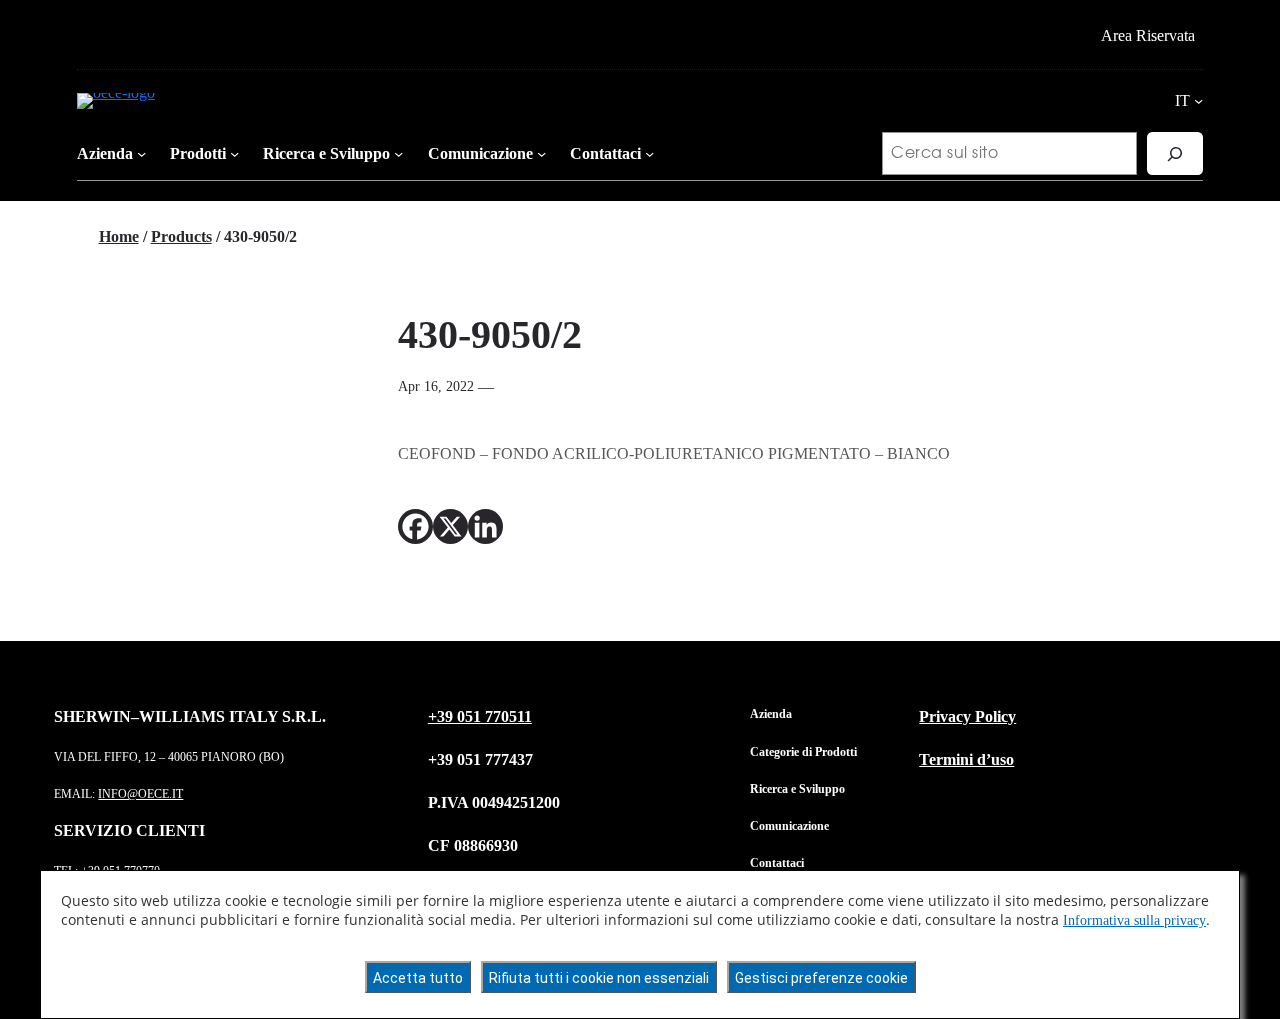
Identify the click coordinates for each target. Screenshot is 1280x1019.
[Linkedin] (485, 526)
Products (181, 236)
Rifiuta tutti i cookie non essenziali (599, 978)
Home (119, 236)
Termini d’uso (966, 759)
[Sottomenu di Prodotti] (234, 153)
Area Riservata (1148, 35)
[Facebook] (415, 526)
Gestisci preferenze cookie (821, 978)
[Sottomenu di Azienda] (141, 153)
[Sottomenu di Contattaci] (649, 153)
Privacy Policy (967, 716)
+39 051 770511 (480, 716)
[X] (450, 526)
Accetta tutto (418, 978)
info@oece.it (140, 794)
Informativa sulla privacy (1134, 920)
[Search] (1175, 153)
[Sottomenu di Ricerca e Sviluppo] (398, 153)
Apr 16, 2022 (436, 386)
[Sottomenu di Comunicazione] (541, 153)
